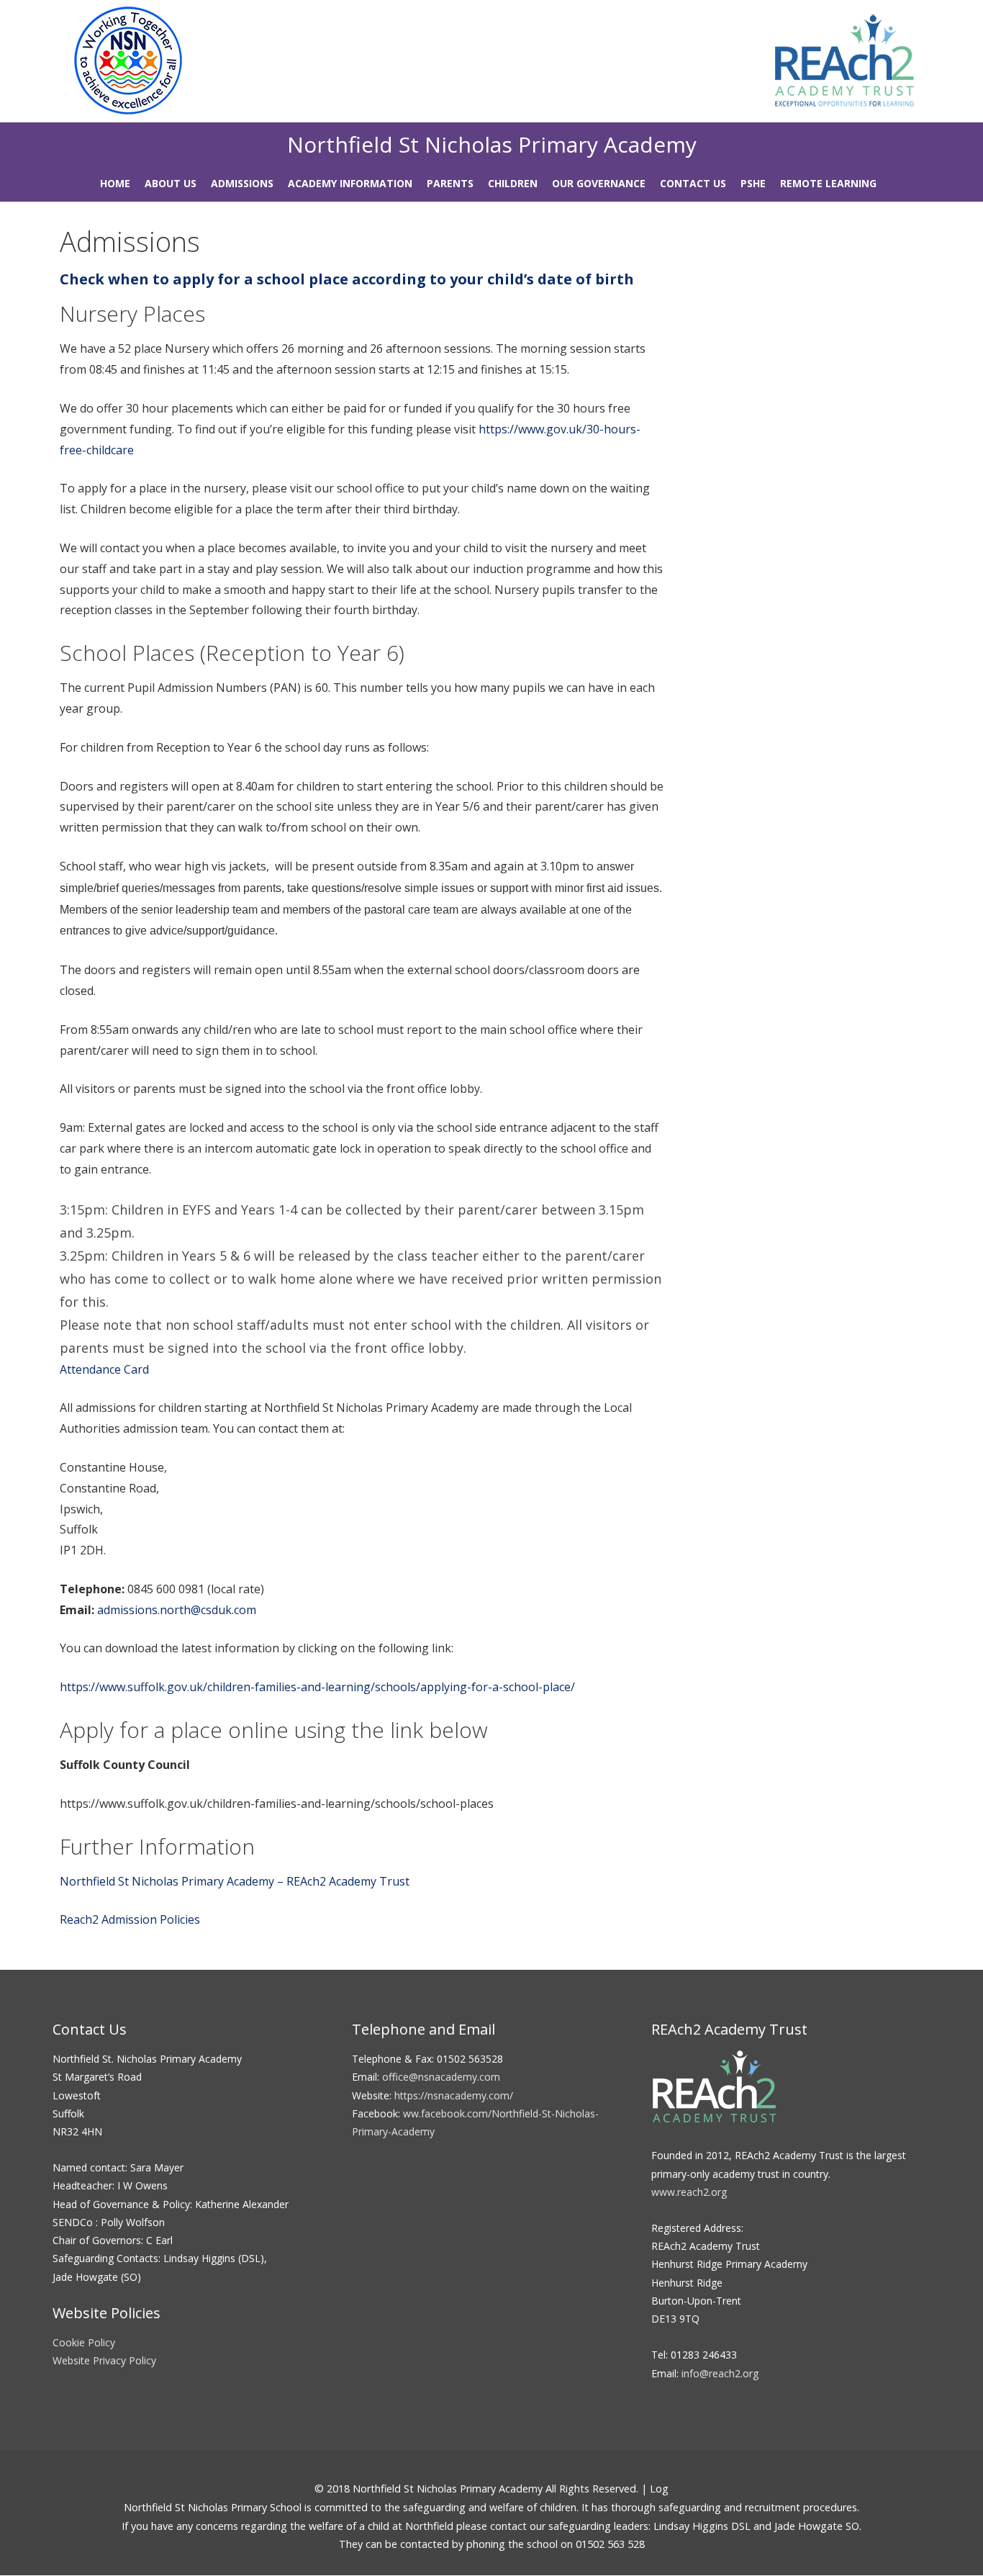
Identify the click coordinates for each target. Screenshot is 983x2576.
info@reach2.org (720, 2373)
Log (659, 2489)
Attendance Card (104, 1369)
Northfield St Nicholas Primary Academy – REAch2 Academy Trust (235, 1881)
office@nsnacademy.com (441, 2077)
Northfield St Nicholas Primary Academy (492, 144)
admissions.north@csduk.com (177, 1610)
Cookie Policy (84, 2342)
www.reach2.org (689, 2192)
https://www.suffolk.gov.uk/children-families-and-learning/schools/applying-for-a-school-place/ (319, 1687)
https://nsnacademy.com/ (454, 2095)
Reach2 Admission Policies (130, 1919)
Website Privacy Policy (104, 2360)
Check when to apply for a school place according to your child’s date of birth (347, 279)
